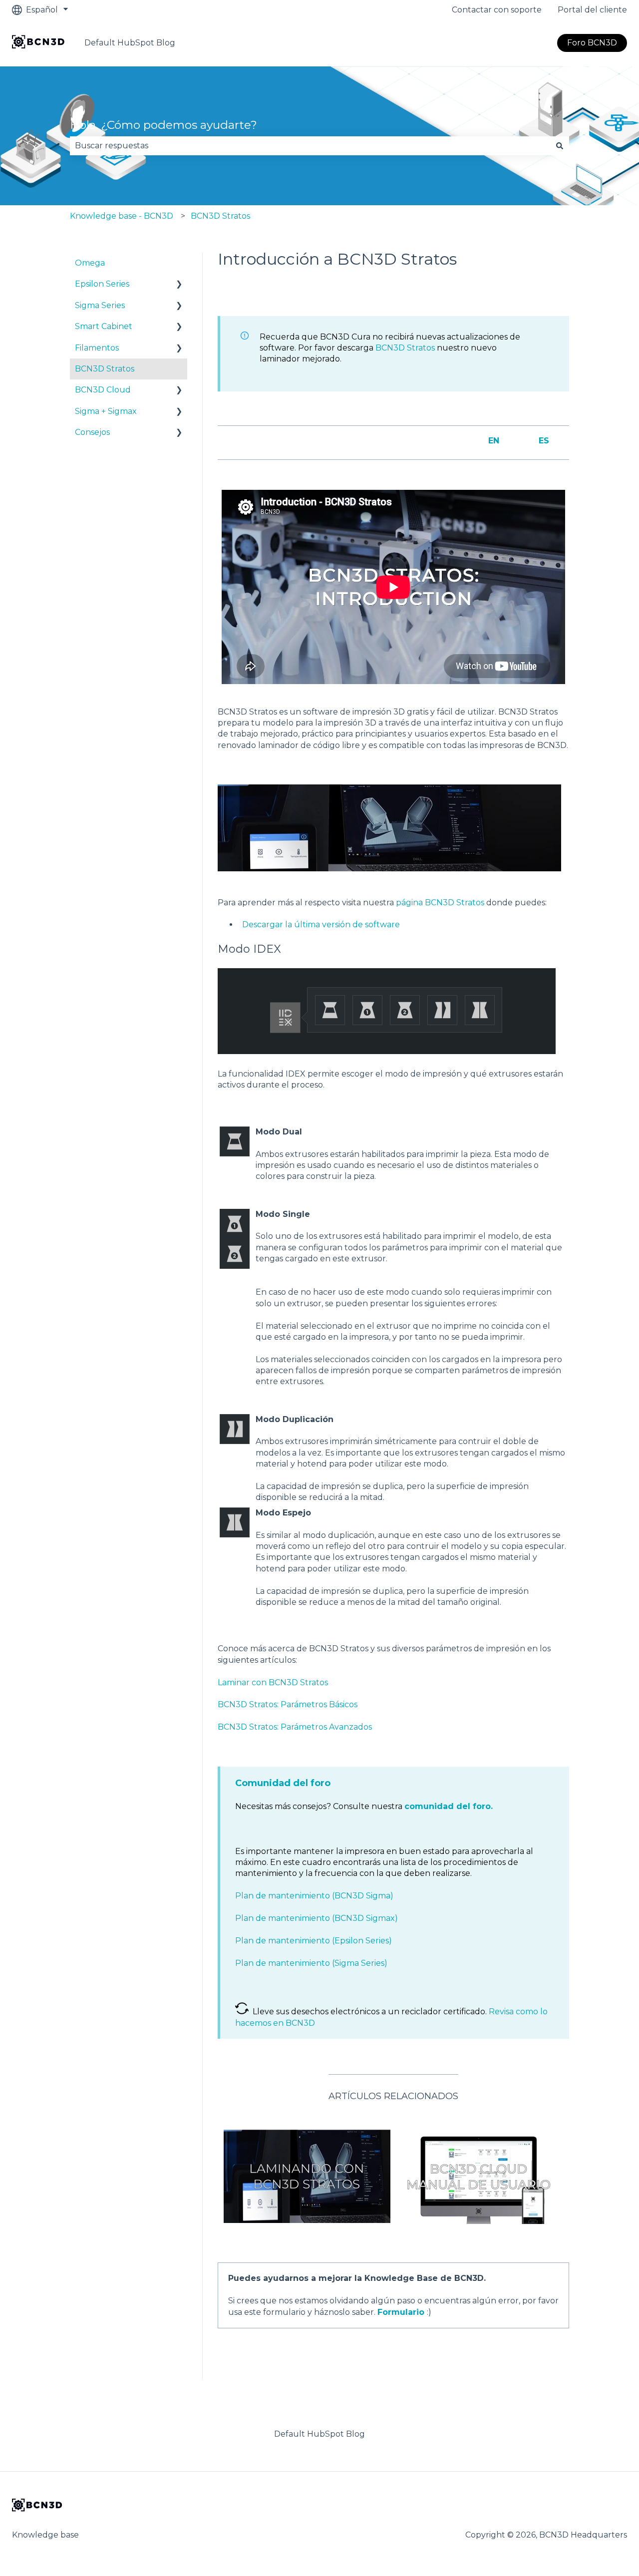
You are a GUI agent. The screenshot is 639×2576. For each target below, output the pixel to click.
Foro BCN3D (592, 43)
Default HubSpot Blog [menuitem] (319, 2434)
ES (544, 441)
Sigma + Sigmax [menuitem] (106, 411)
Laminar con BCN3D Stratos (273, 1682)
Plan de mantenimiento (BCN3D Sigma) (314, 1896)
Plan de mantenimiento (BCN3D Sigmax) (317, 1918)
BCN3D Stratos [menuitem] (105, 369)
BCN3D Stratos (220, 216)
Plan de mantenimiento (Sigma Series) (311, 1963)
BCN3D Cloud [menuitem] (103, 390)
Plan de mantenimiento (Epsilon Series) (314, 1941)
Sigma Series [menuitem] (100, 305)
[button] (179, 285)
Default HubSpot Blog (130, 43)
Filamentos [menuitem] (97, 348)
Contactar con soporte (497, 10)
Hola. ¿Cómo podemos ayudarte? (163, 125)
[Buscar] (560, 146)
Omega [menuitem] (90, 263)
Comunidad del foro (283, 1783)
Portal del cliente (592, 10)
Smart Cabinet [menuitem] (104, 326)
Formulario (401, 2312)
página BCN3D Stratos (440, 903)
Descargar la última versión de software (321, 924)
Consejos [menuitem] (92, 432)
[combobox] (310, 146)
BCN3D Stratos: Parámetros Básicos (288, 1704)
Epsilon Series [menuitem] (102, 284)
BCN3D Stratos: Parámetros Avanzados (295, 1727)
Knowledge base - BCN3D (122, 216)
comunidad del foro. (449, 1806)
